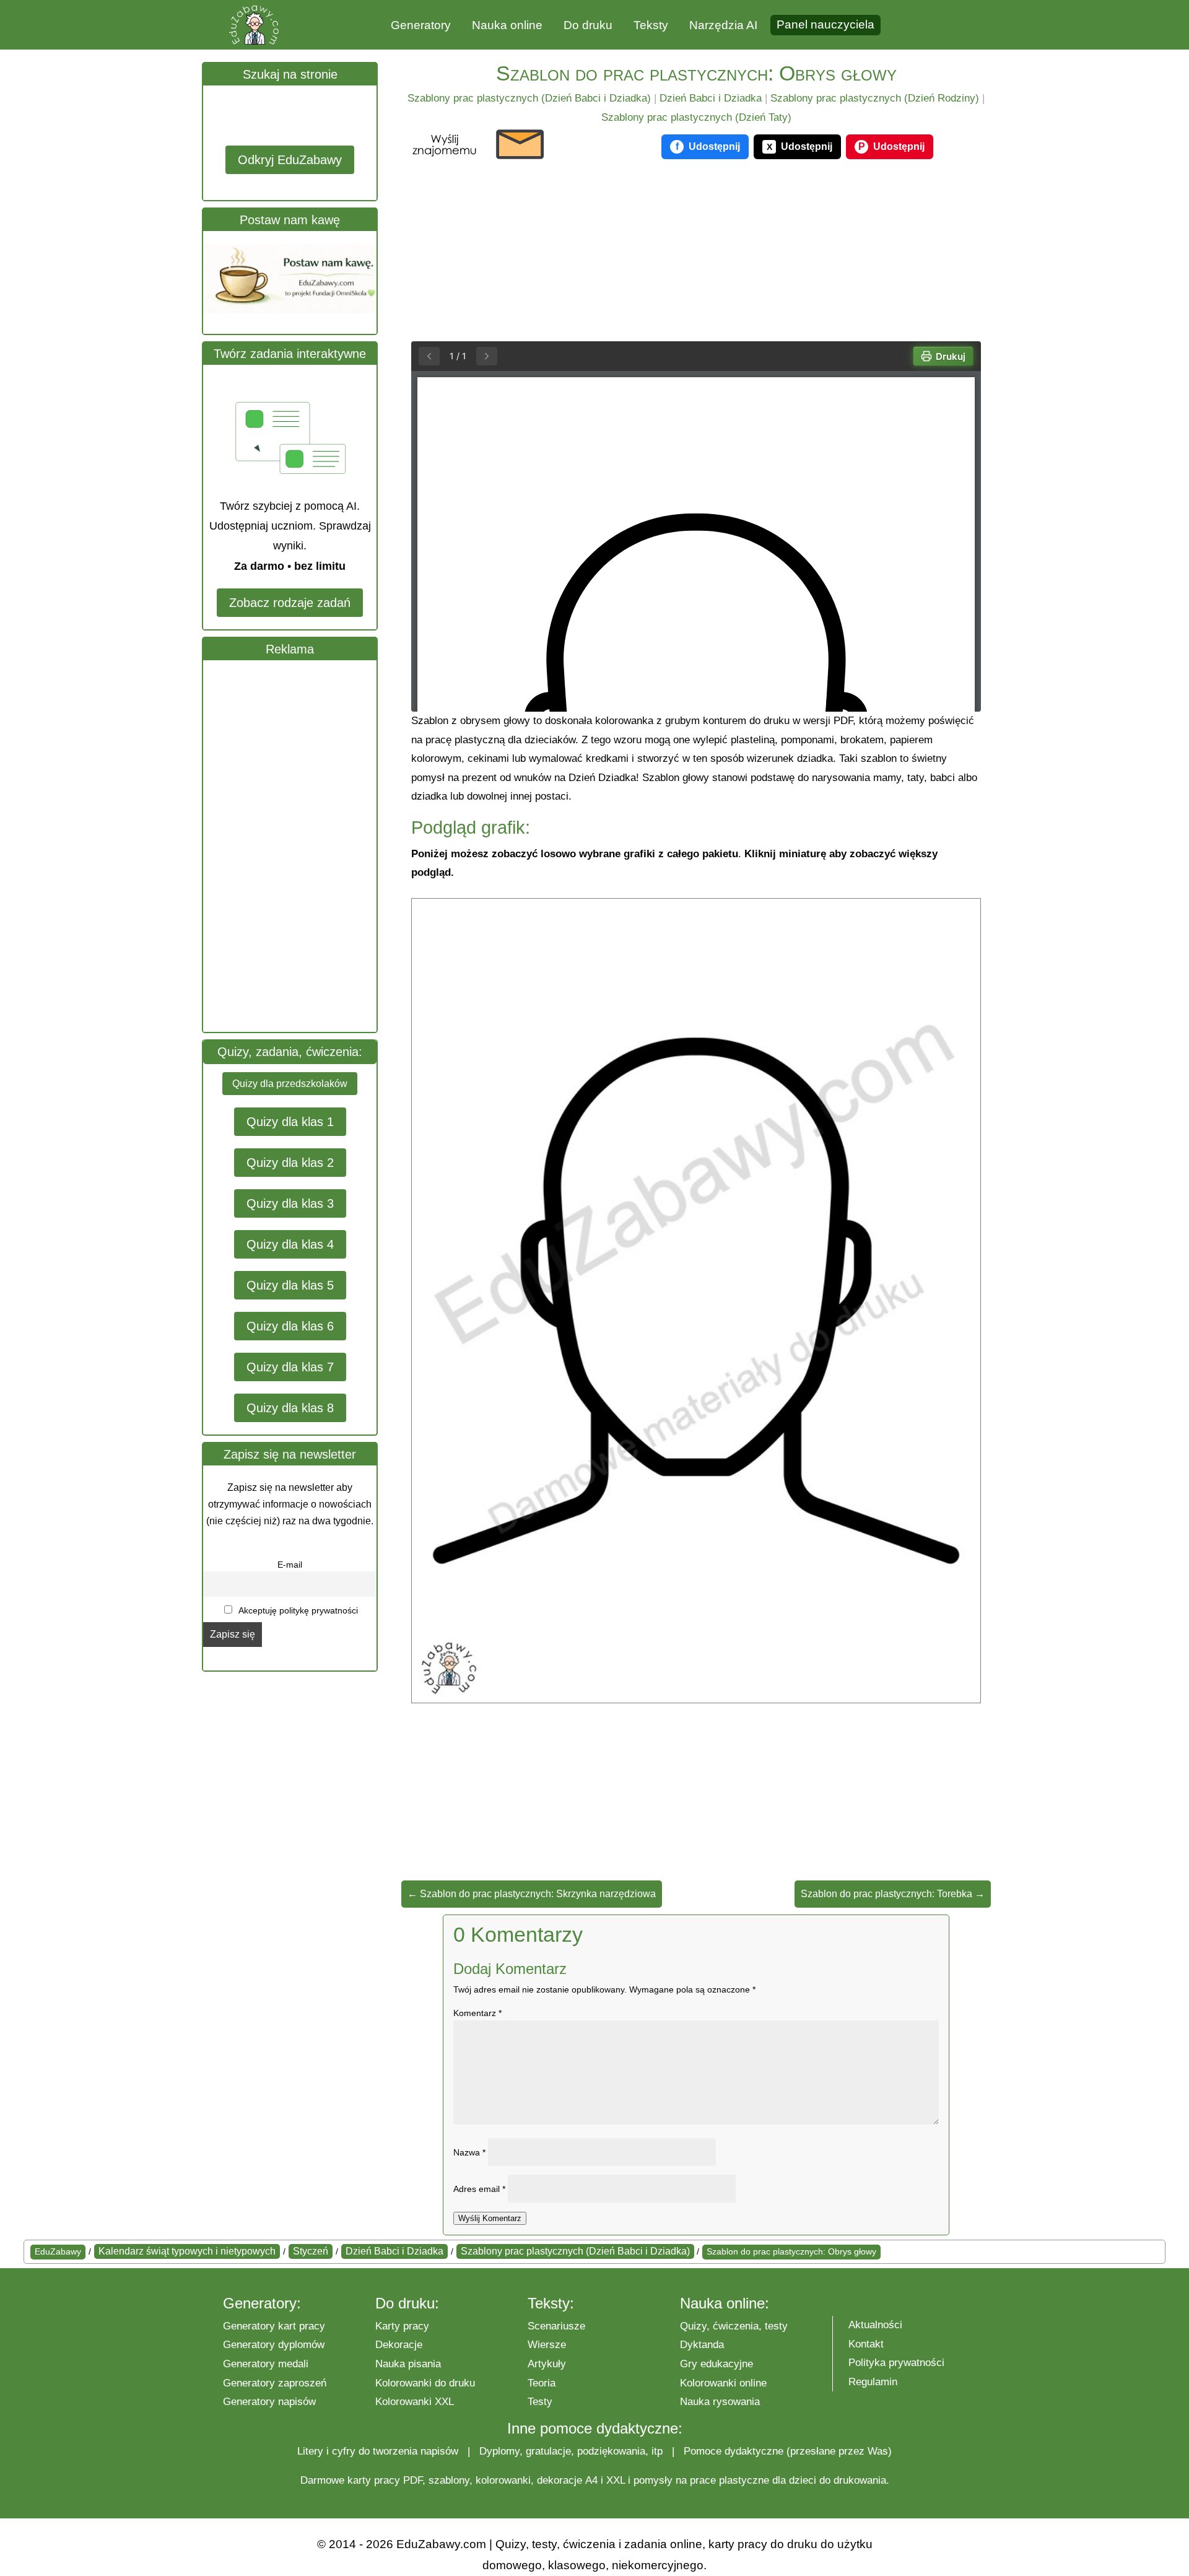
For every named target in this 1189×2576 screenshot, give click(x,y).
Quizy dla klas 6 (290, 1326)
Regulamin (873, 2382)
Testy (540, 2402)
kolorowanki (503, 2480)
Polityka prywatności (896, 2363)
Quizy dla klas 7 (290, 1367)
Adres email (479, 2189)
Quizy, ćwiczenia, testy (734, 2326)
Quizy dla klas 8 (290, 1408)
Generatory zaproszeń (275, 2383)
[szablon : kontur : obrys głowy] (696, 1699)
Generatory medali (266, 2364)
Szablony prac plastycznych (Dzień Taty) (696, 117)
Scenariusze (556, 2326)
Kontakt (866, 2344)
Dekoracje (399, 2345)
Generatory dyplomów (274, 2345)
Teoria (542, 2383)
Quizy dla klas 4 (290, 1244)
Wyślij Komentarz (490, 2218)
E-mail (290, 1565)
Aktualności (875, 2325)
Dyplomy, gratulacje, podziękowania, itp (571, 2451)
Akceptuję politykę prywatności (297, 1610)
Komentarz (477, 2013)
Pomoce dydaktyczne (734, 2451)
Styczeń (311, 2251)
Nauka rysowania (720, 2402)
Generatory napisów (269, 2402)
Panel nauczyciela (825, 24)
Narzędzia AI (723, 25)
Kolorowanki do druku (425, 2383)
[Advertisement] (296, 846)
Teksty (651, 25)
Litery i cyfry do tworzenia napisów (378, 2451)
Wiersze (547, 2345)
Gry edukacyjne (716, 2364)
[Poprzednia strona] (429, 356)
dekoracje (560, 2480)
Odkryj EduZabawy (290, 160)
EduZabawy (58, 2251)
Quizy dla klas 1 (290, 1122)
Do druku (588, 25)
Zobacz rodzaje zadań (290, 603)
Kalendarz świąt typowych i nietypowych (187, 2251)
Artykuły (547, 2364)
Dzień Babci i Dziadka (711, 98)
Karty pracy (402, 2326)
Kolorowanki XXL (415, 2402)
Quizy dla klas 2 (290, 1163)
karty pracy (374, 2480)
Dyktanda (702, 2345)
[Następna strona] (487, 356)
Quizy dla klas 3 (290, 1203)
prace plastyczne (730, 2480)
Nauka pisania (408, 2364)
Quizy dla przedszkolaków (290, 1084)
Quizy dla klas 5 (290, 1285)
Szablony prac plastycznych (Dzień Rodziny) (875, 98)
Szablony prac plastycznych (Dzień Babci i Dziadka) (529, 98)
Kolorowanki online (723, 2383)
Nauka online (507, 25)
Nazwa (469, 2152)
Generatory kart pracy (274, 2326)
